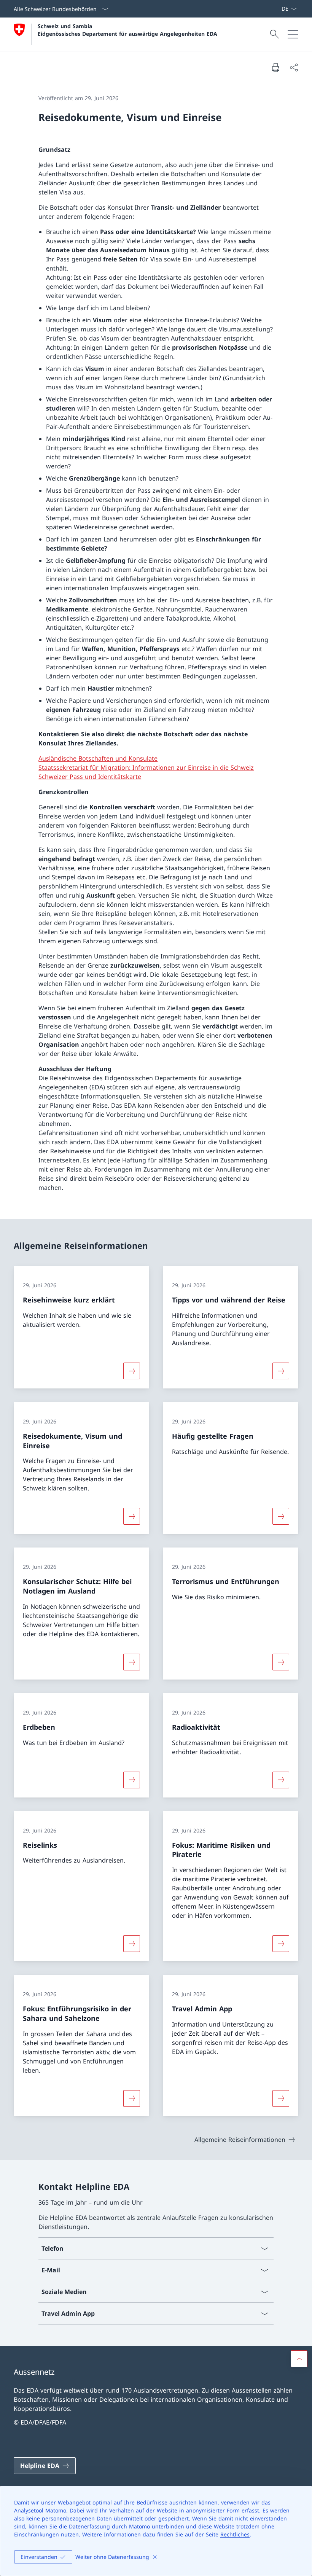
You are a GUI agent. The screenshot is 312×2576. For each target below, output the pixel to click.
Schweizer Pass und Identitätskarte (90, 777)
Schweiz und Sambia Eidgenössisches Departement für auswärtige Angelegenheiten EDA (127, 30)
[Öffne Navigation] (293, 34)
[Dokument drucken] (275, 67)
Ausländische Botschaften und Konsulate (98, 758)
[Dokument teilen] (294, 67)
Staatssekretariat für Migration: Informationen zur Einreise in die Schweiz (146, 767)
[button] (299, 2359)
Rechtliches (235, 2534)
